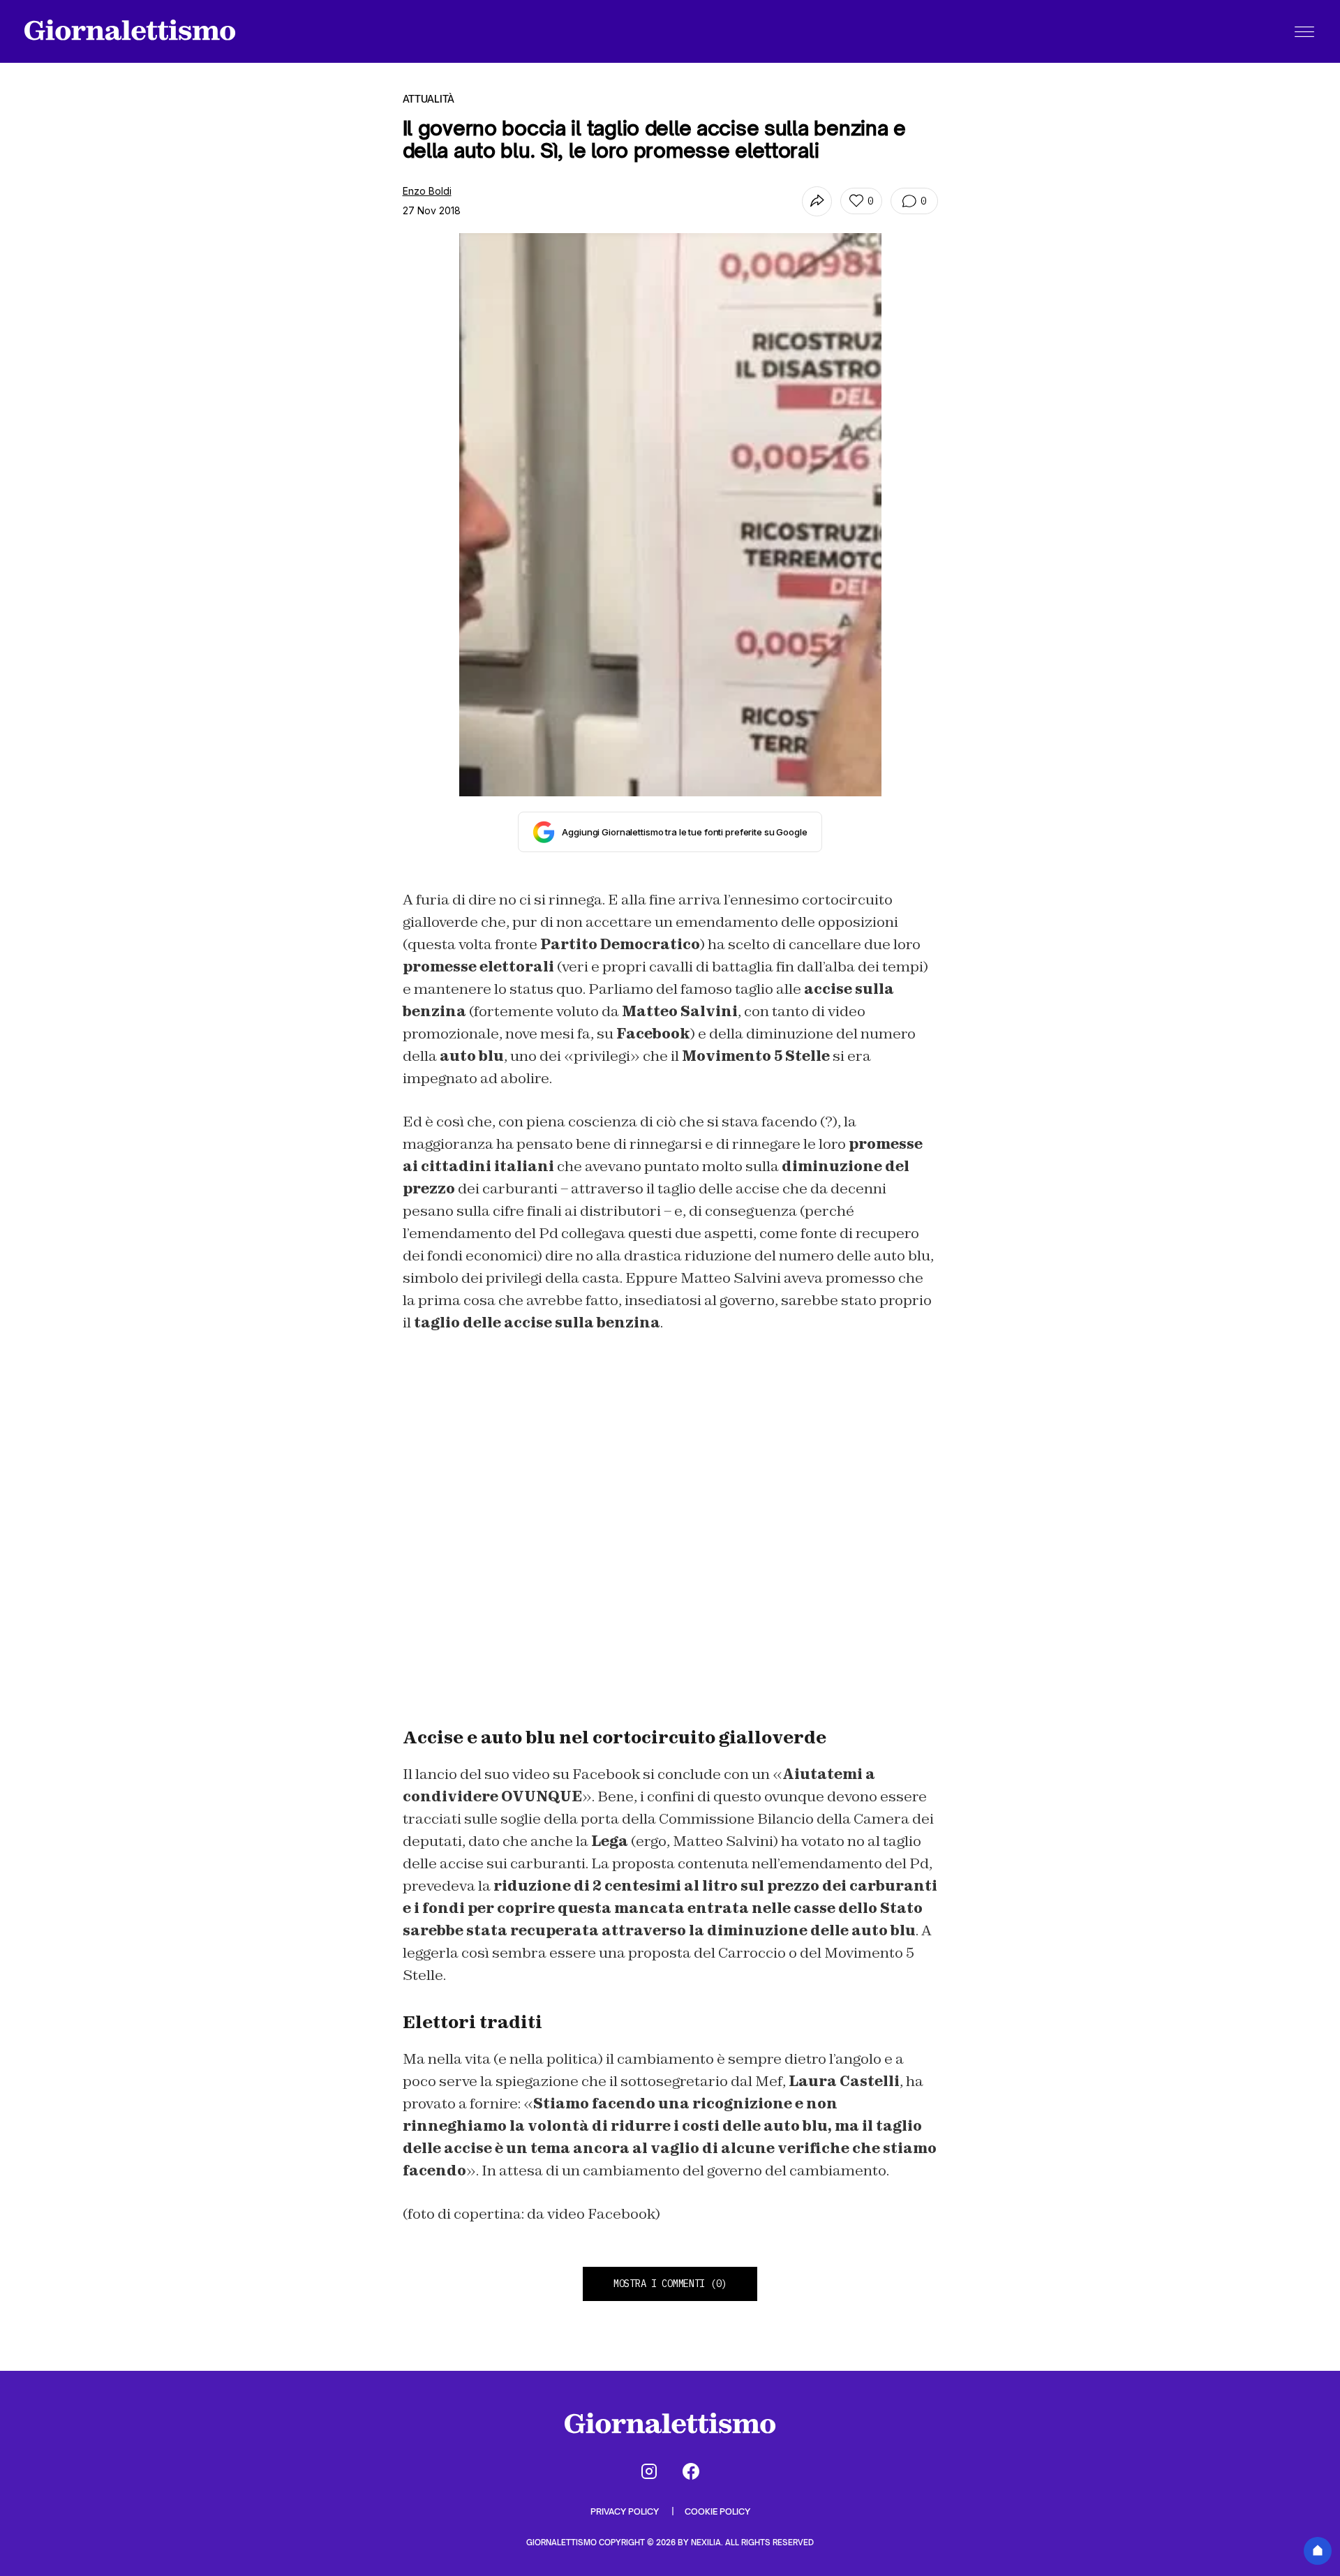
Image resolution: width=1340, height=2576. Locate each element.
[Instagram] (649, 2471)
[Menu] (1304, 31)
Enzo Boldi (427, 191)
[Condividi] (817, 201)
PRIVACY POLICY (626, 2511)
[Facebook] (691, 2471)
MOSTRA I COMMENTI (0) (670, 2284)
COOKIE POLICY (717, 2511)
